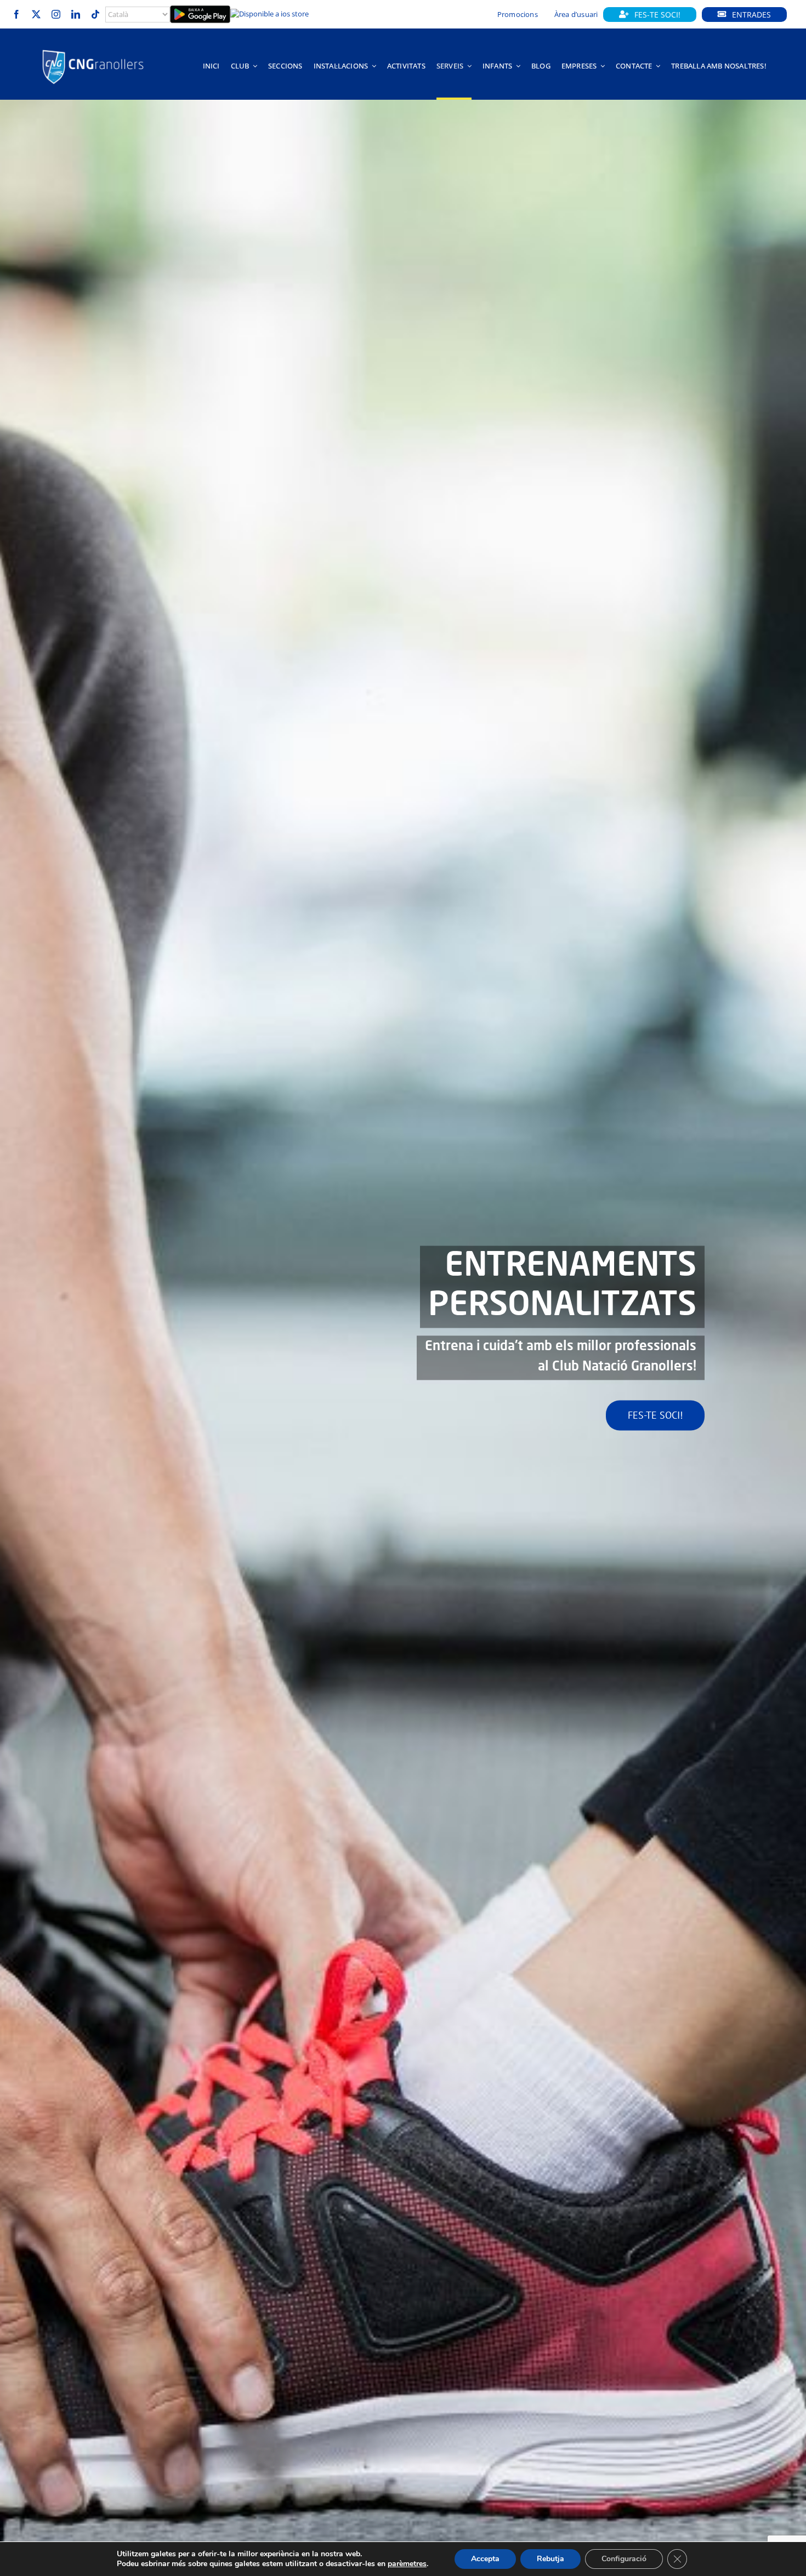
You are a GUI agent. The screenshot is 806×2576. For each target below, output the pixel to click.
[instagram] (56, 14)
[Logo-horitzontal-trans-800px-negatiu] (93, 50)
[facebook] (16, 14)
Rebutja (550, 2559)
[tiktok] (95, 14)
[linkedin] (76, 14)
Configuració (624, 2559)
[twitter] (36, 14)
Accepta (485, 2559)
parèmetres (407, 2564)
